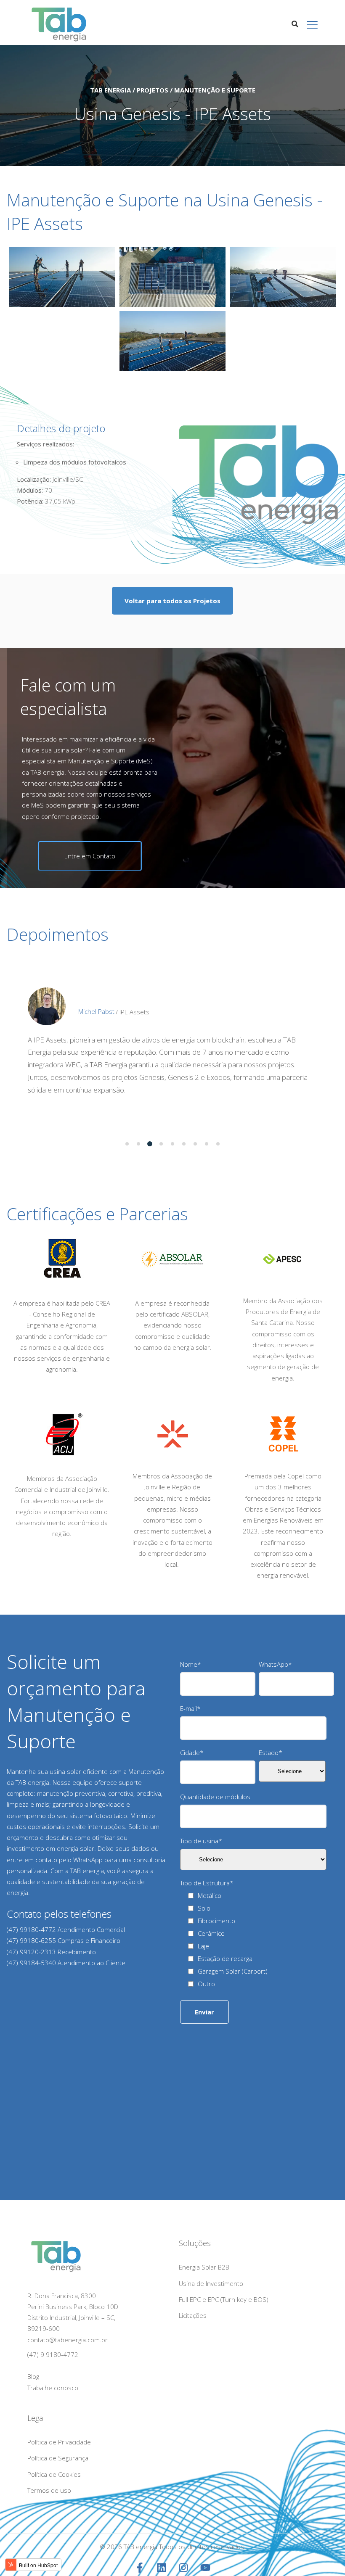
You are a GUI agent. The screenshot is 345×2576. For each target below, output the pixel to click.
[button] (127, 1144)
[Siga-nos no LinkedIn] (162, 2568)
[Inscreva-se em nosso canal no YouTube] (205, 2568)
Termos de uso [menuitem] (49, 2490)
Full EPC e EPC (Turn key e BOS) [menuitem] (224, 2299)
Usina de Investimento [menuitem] (211, 2283)
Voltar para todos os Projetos (172, 601)
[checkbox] (257, 1941)
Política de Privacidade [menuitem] (59, 2442)
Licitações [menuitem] (193, 2315)
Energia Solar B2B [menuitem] (204, 2267)
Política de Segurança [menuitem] (58, 2458)
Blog (33, 2377)
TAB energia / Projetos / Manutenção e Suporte (173, 90)
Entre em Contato (90, 856)
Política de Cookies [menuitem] (54, 2474)
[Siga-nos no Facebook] (140, 2568)
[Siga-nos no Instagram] (183, 2568)
